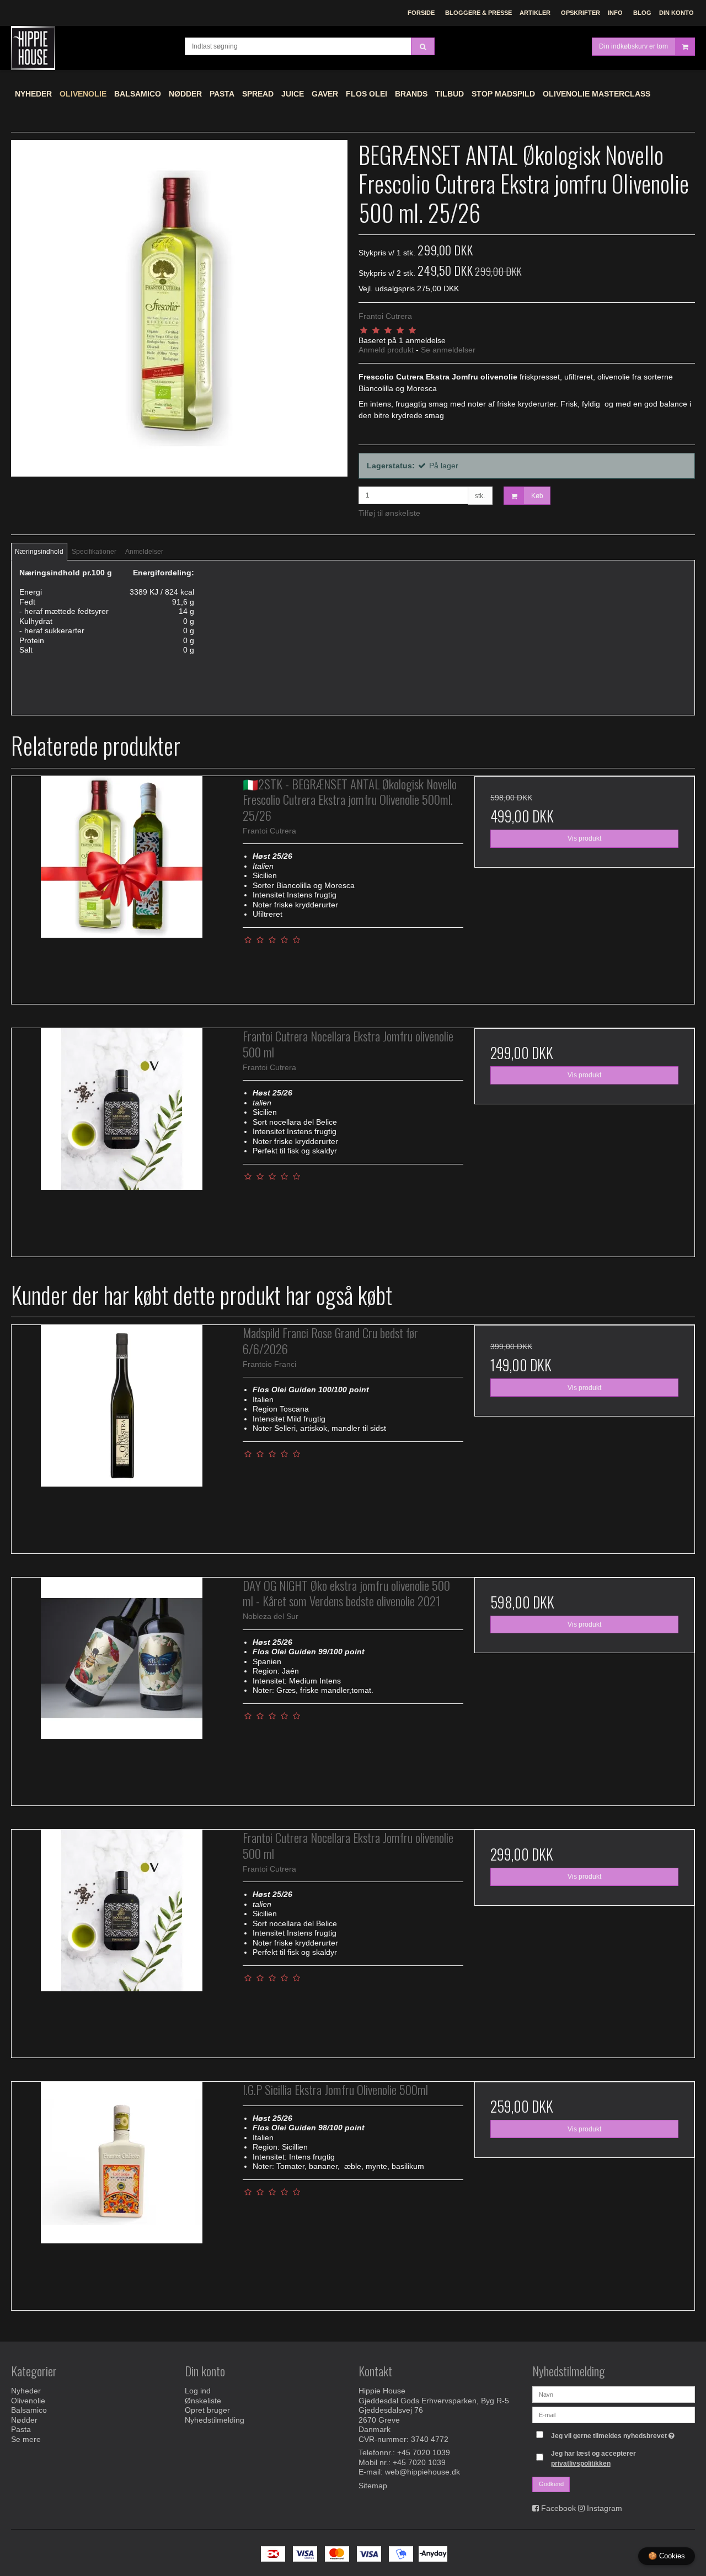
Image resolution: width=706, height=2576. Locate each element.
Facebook (558, 2508)
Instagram (605, 2508)
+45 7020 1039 (424, 2452)
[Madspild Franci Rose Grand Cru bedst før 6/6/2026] (122, 1435)
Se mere (26, 2439)
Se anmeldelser (448, 350)
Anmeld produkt (386, 350)
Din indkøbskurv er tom (633, 46)
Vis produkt (584, 838)
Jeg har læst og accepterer (593, 2459)
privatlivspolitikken (581, 2463)
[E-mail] (614, 2414)
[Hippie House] (92, 48)
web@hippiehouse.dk (422, 2472)
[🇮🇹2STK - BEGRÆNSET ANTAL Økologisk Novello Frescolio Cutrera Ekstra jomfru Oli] (122, 886)
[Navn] (614, 2394)
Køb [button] (537, 496)
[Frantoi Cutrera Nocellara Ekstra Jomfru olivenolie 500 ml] (122, 1138)
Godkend (551, 2484)
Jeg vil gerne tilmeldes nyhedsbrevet (614, 2433)
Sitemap (373, 2486)
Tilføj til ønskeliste (389, 513)
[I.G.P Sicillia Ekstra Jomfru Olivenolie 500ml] (122, 2192)
